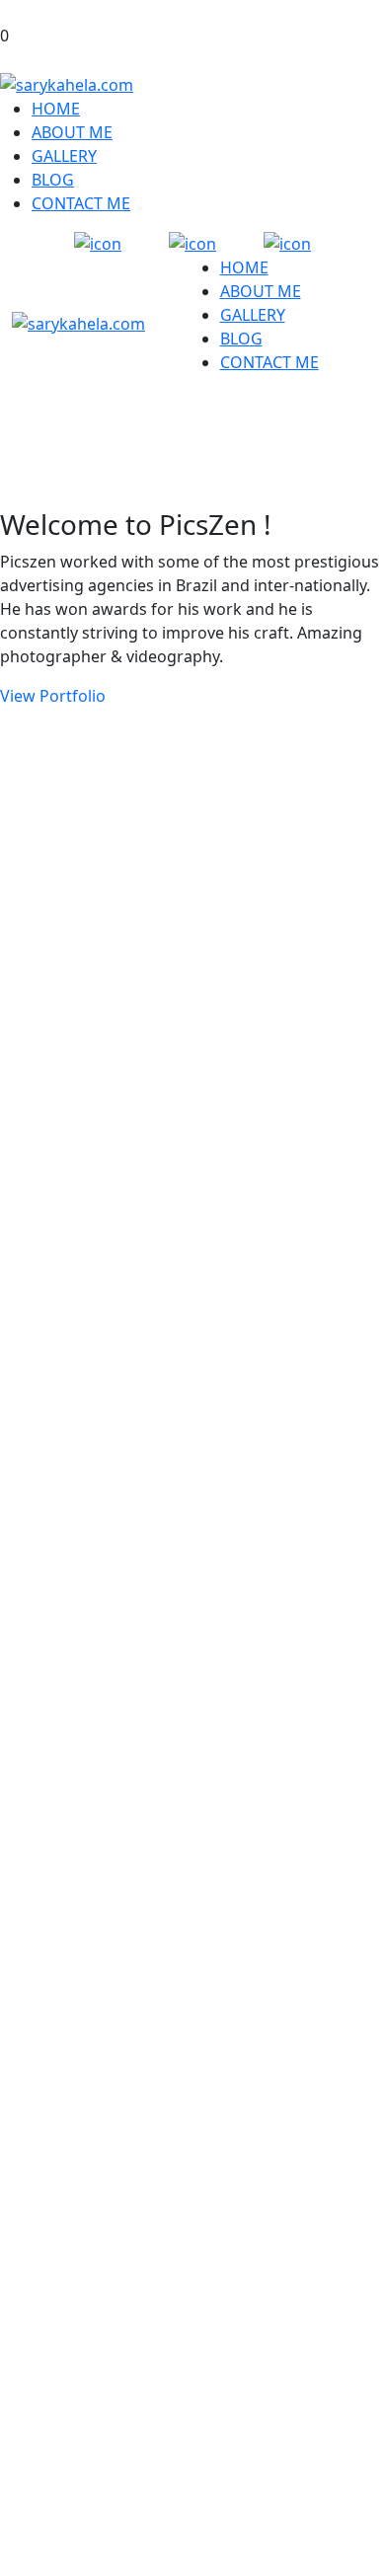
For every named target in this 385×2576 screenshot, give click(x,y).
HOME (56, 109)
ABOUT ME (72, 132)
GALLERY (64, 156)
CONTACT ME (81, 203)
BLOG (53, 180)
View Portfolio (53, 696)
